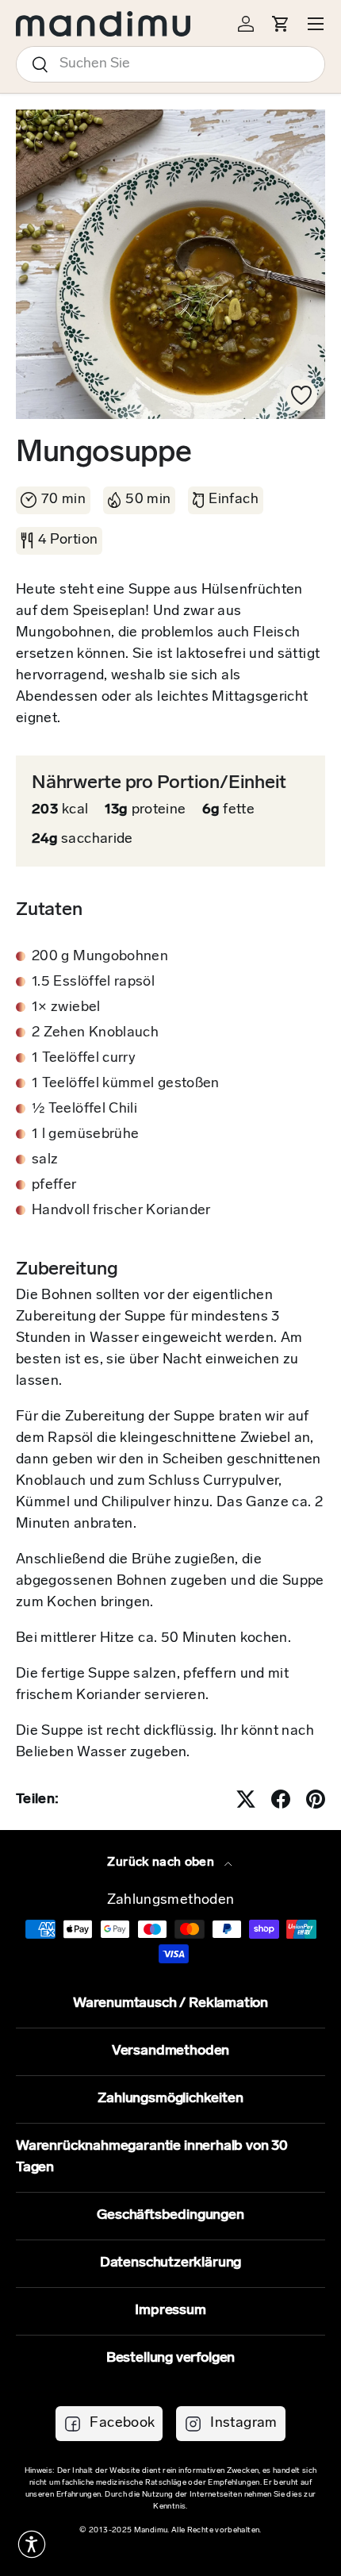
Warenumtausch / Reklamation (170, 2004)
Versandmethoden (170, 2051)
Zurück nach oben (162, 1863)
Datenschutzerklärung (170, 2263)
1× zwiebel (66, 1008)
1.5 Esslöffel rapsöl (93, 982)
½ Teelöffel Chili (84, 1109)
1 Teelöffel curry (84, 1059)
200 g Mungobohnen (100, 957)
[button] (32, 2544)
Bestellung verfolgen (170, 2359)
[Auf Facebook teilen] (281, 1799)
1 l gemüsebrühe (85, 1135)
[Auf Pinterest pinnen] (316, 1799)
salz (45, 1160)
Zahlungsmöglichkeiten (170, 2099)
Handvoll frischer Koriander (121, 1211)
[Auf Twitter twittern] (246, 1799)
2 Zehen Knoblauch (95, 1033)
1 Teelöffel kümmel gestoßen (126, 1084)
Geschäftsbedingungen (170, 2216)
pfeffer (54, 1186)
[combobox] (170, 64)
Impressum (170, 2311)
